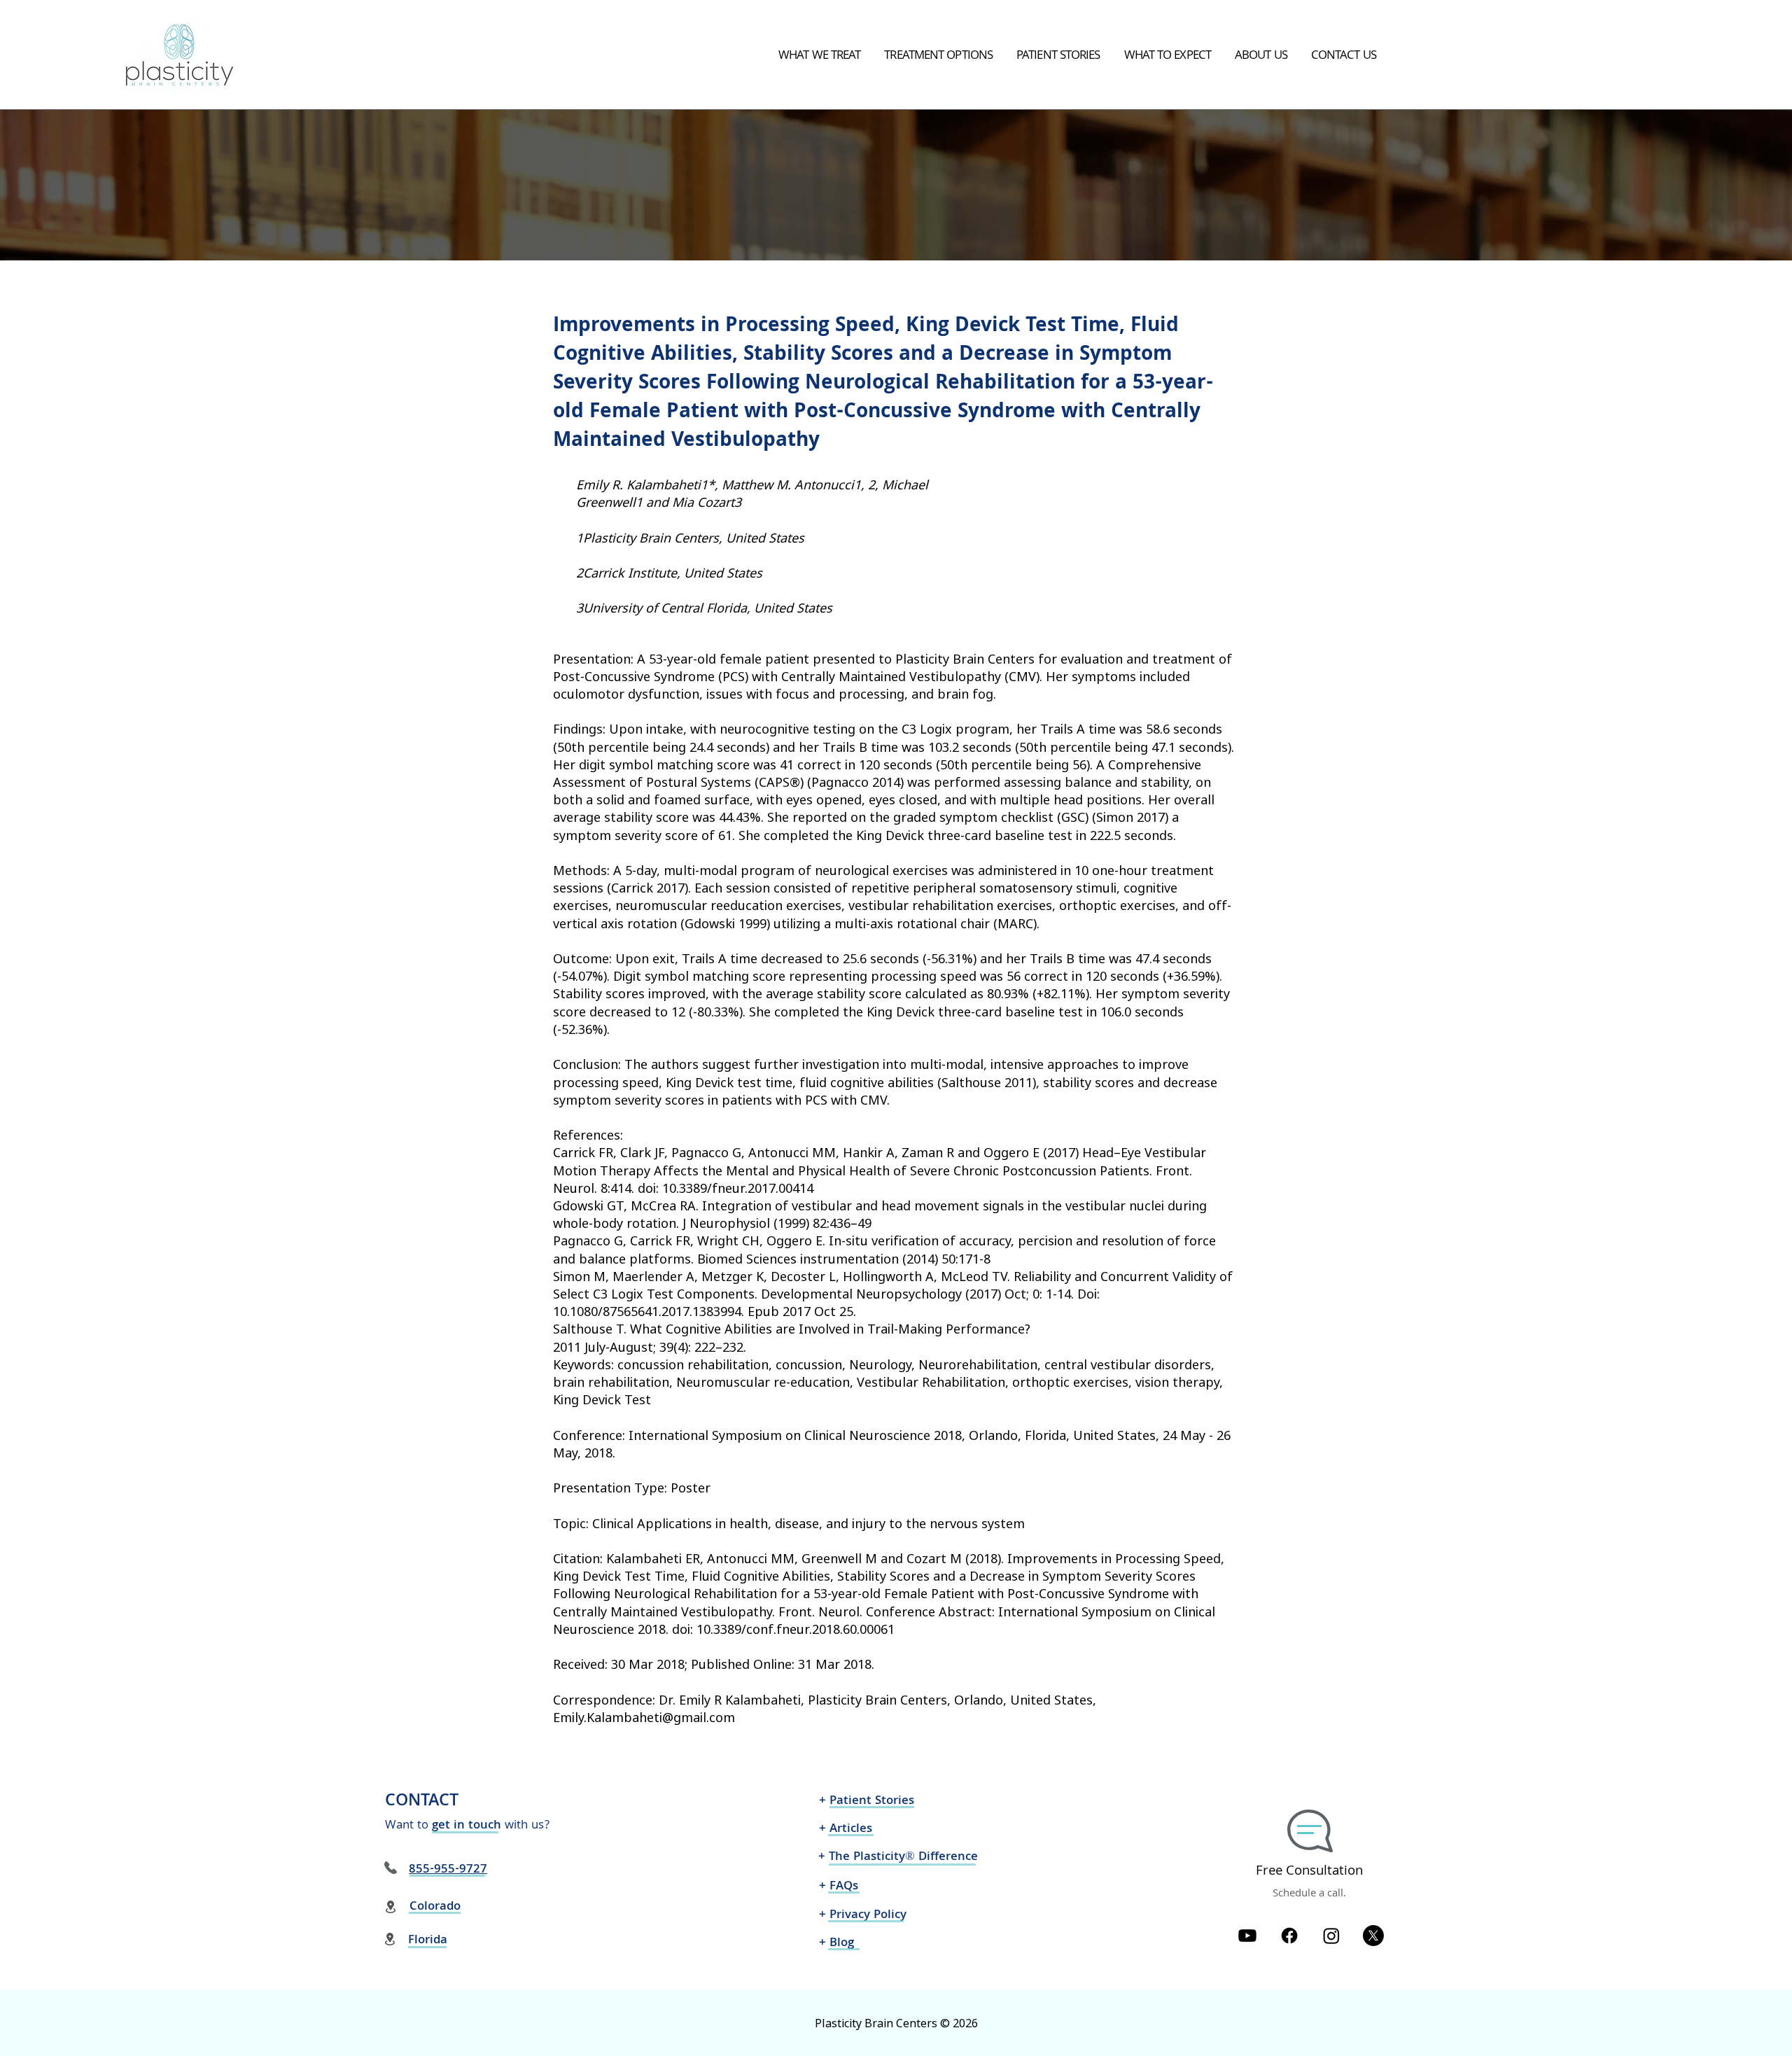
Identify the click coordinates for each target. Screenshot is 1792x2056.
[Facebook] (1289, 1936)
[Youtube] (1247, 1936)
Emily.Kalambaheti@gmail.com (644, 1717)
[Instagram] (1331, 1936)
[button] (819, 57)
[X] (1373, 1936)
